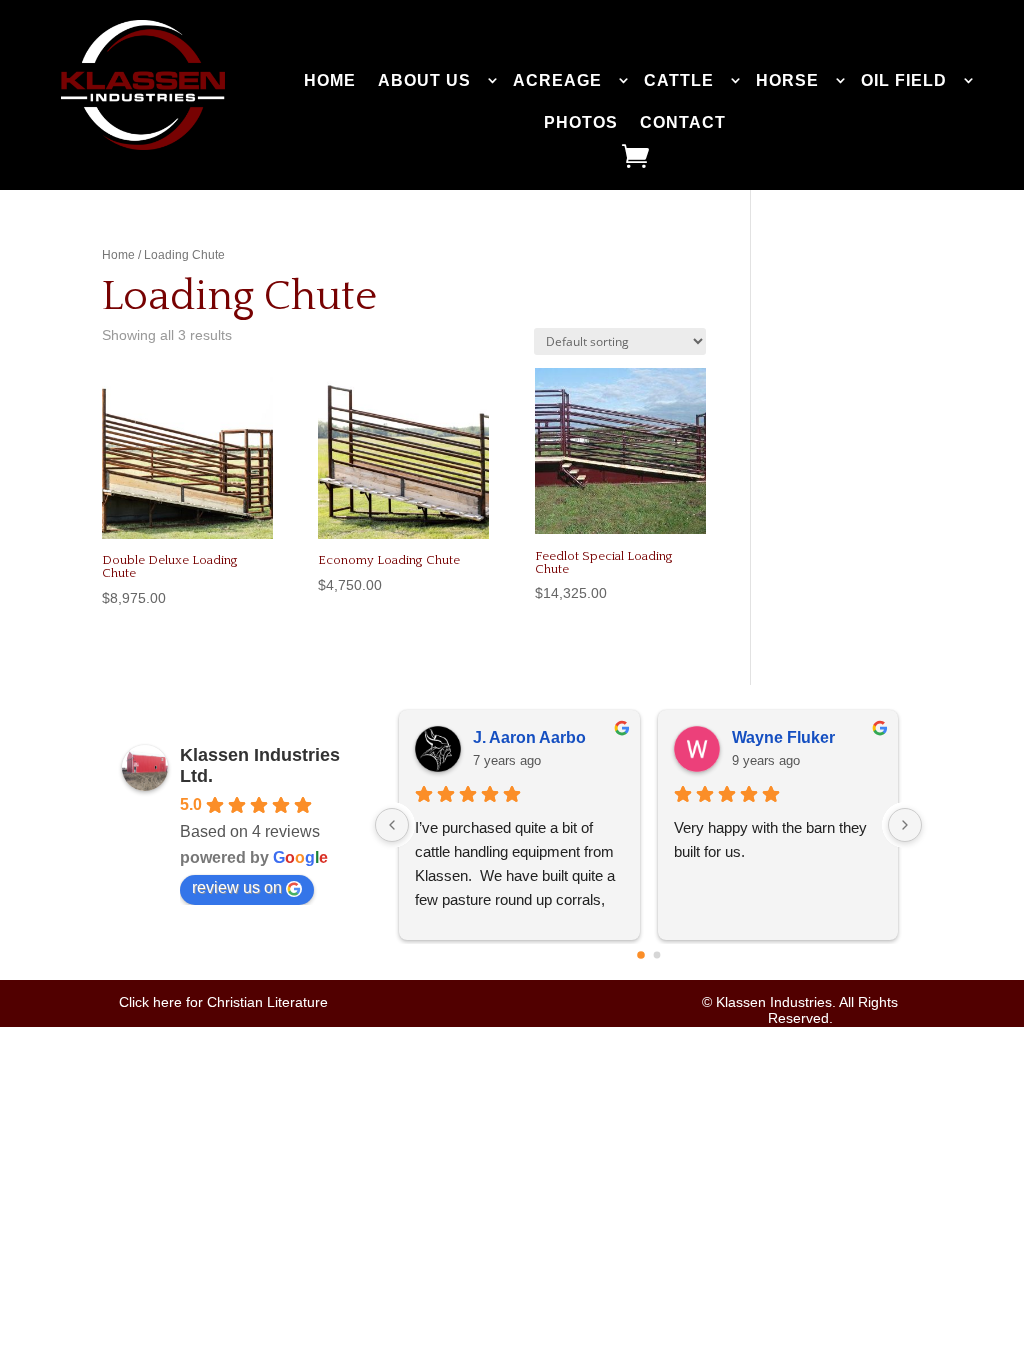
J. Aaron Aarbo (529, 737)
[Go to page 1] (656, 954)
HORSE (787, 80)
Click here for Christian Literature (223, 1002)
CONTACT (683, 122)
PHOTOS (581, 122)
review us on (237, 887)
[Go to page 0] (641, 955)
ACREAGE (557, 80)
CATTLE (679, 80)
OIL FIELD (904, 80)
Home (118, 255)
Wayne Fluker (783, 737)
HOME (330, 80)
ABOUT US (424, 80)
